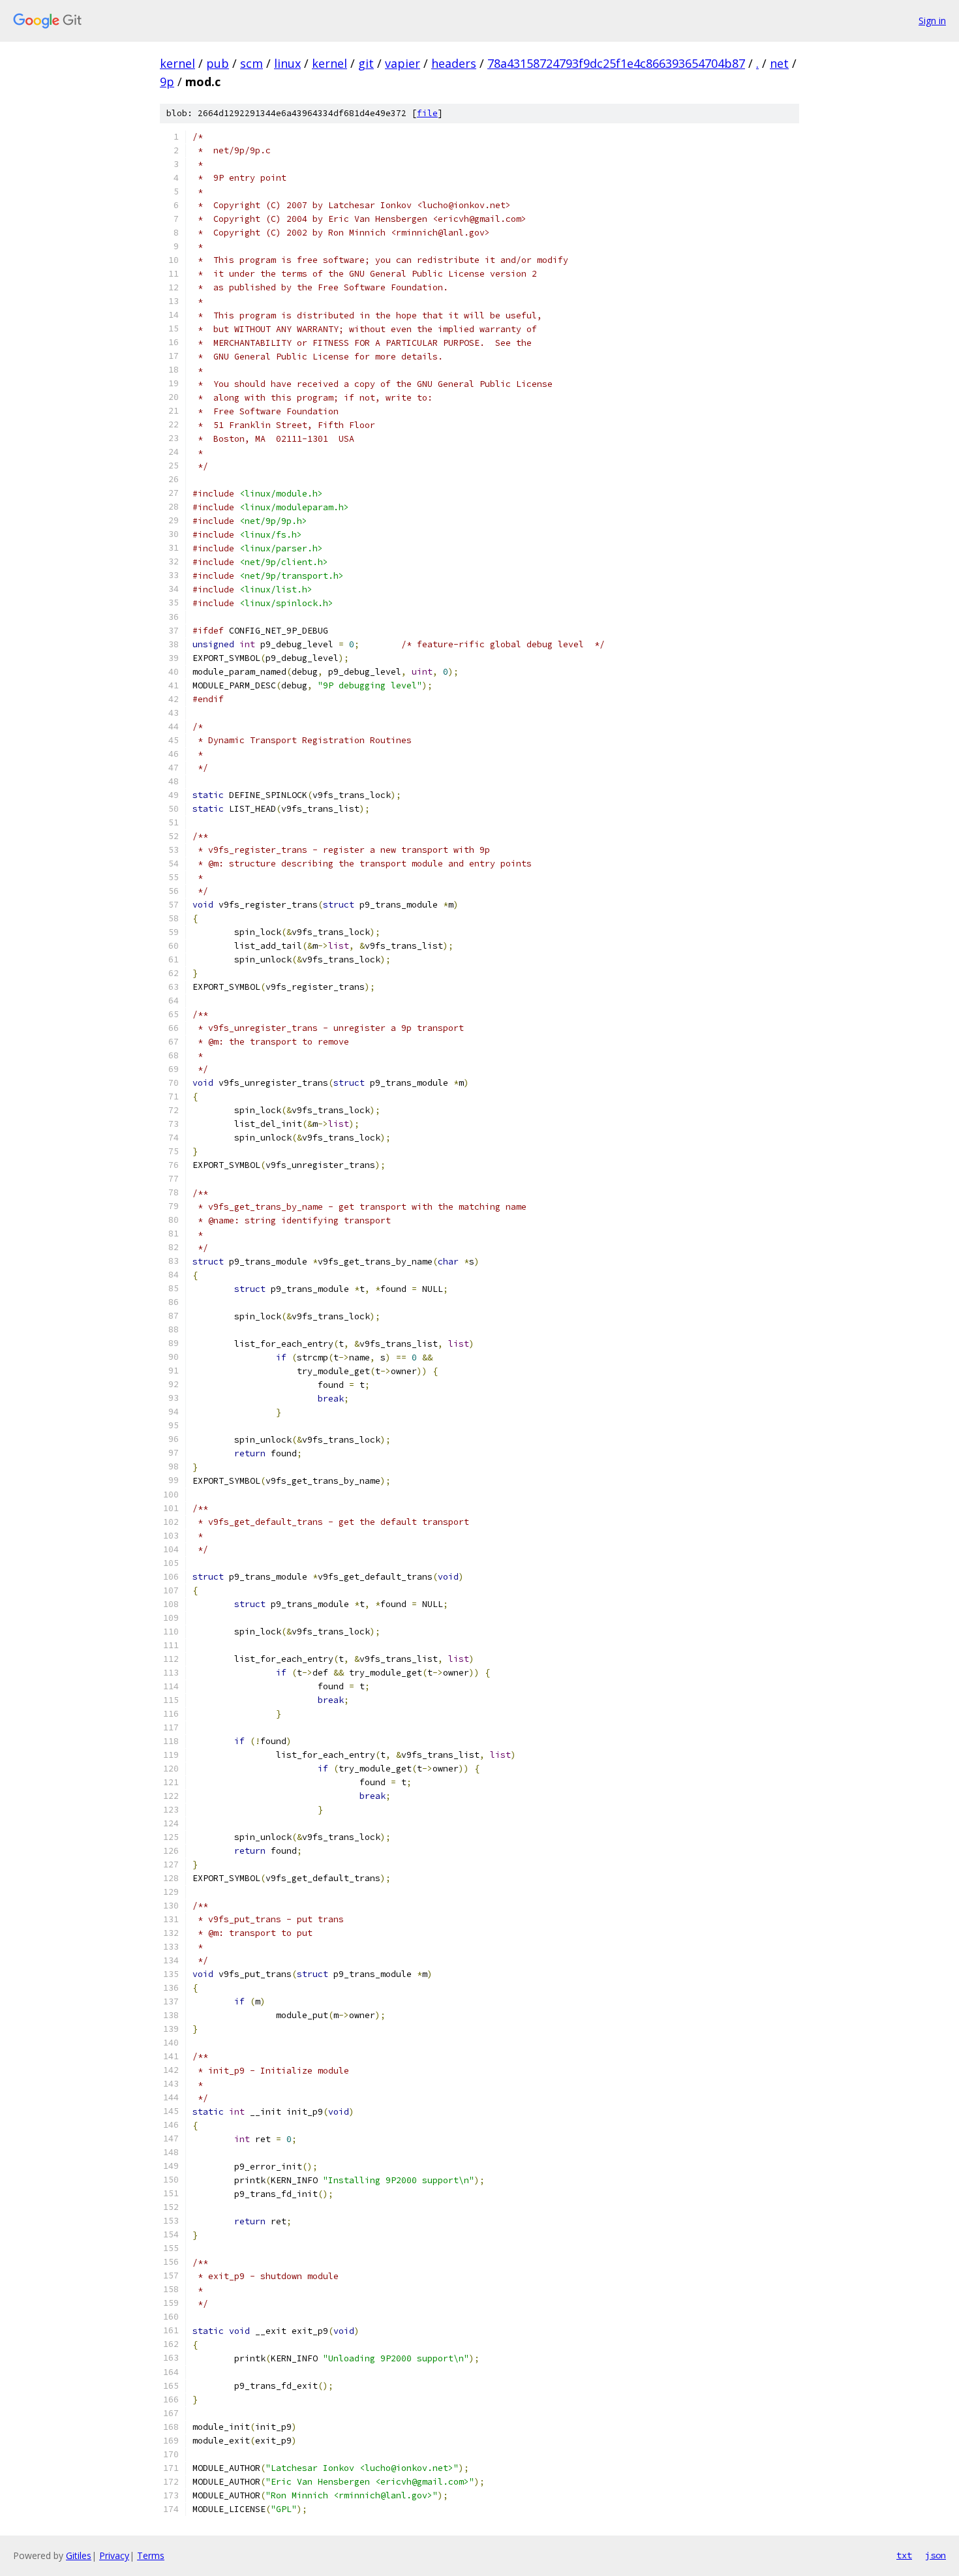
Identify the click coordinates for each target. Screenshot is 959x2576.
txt (904, 2555)
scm (251, 63)
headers (454, 63)
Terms (151, 2555)
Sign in (932, 21)
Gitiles (79, 2555)
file (427, 113)
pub (218, 63)
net (779, 63)
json (936, 2555)
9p (167, 82)
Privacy (114, 2555)
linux (287, 63)
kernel (177, 63)
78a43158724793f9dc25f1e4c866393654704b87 (616, 63)
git (366, 63)
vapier (403, 63)
